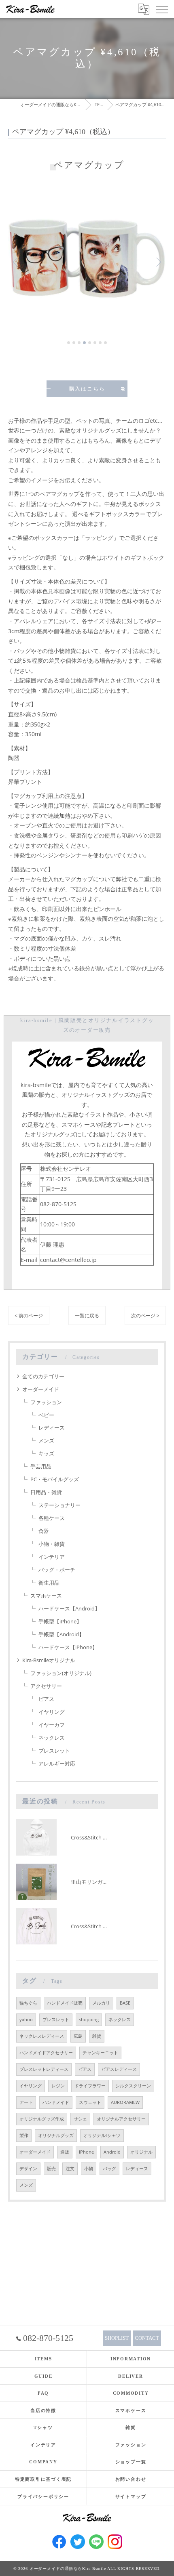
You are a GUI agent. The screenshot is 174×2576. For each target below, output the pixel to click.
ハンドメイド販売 (65, 2003)
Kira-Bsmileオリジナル (49, 1660)
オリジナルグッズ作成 (42, 2119)
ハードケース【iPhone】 (68, 1647)
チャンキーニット (100, 2053)
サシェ (80, 2119)
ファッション (46, 1402)
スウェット (90, 2102)
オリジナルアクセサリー (121, 2119)
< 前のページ (29, 1315)
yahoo (26, 2020)
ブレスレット (54, 1751)
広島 (78, 2036)
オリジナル (141, 2152)
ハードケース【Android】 (69, 1608)
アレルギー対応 (57, 1764)
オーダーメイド (41, 1389)
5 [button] (90, 343)
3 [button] (79, 343)
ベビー (46, 1415)
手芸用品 (41, 1466)
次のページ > (145, 1315)
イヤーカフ (52, 1725)
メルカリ (101, 2003)
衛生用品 (49, 1583)
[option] (87, 258)
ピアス (46, 1699)
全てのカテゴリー (43, 1376)
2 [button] (74, 343)
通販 (65, 2152)
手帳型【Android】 (61, 1634)
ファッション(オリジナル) (61, 1673)
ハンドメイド (56, 2102)
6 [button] (95, 343)
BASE (125, 2003)
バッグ (109, 2169)
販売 (51, 2169)
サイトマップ (131, 2496)
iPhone (86, 2152)
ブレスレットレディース (44, 2069)
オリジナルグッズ (56, 2135)
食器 (44, 1531)
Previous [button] (16, 262)
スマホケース (46, 1596)
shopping (89, 2020)
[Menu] (161, 9)
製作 (24, 2135)
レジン (58, 2086)
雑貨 (97, 2036)
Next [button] (158, 262)
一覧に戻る (87, 1315)
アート (26, 2102)
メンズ (46, 1440)
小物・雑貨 (52, 1544)
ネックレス (52, 1738)
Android (112, 2152)
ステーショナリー (59, 1505)
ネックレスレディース (42, 2036)
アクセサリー (46, 1686)
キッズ (46, 1453)
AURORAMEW (125, 2102)
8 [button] (105, 343)
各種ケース (52, 1518)
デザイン (28, 2169)
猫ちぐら (28, 2003)
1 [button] (69, 343)
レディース (52, 1428)
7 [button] (100, 343)
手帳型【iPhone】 (60, 1621)
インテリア (52, 1557)
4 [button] (84, 343)
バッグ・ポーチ (57, 1570)
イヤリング (52, 1712)
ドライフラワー (90, 2086)
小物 (89, 2169)
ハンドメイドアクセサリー (46, 2053)
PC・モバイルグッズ (55, 1479)
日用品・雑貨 (46, 1492)
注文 (70, 2169)
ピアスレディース (119, 2069)
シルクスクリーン (133, 2086)
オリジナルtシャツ (102, 2135)
